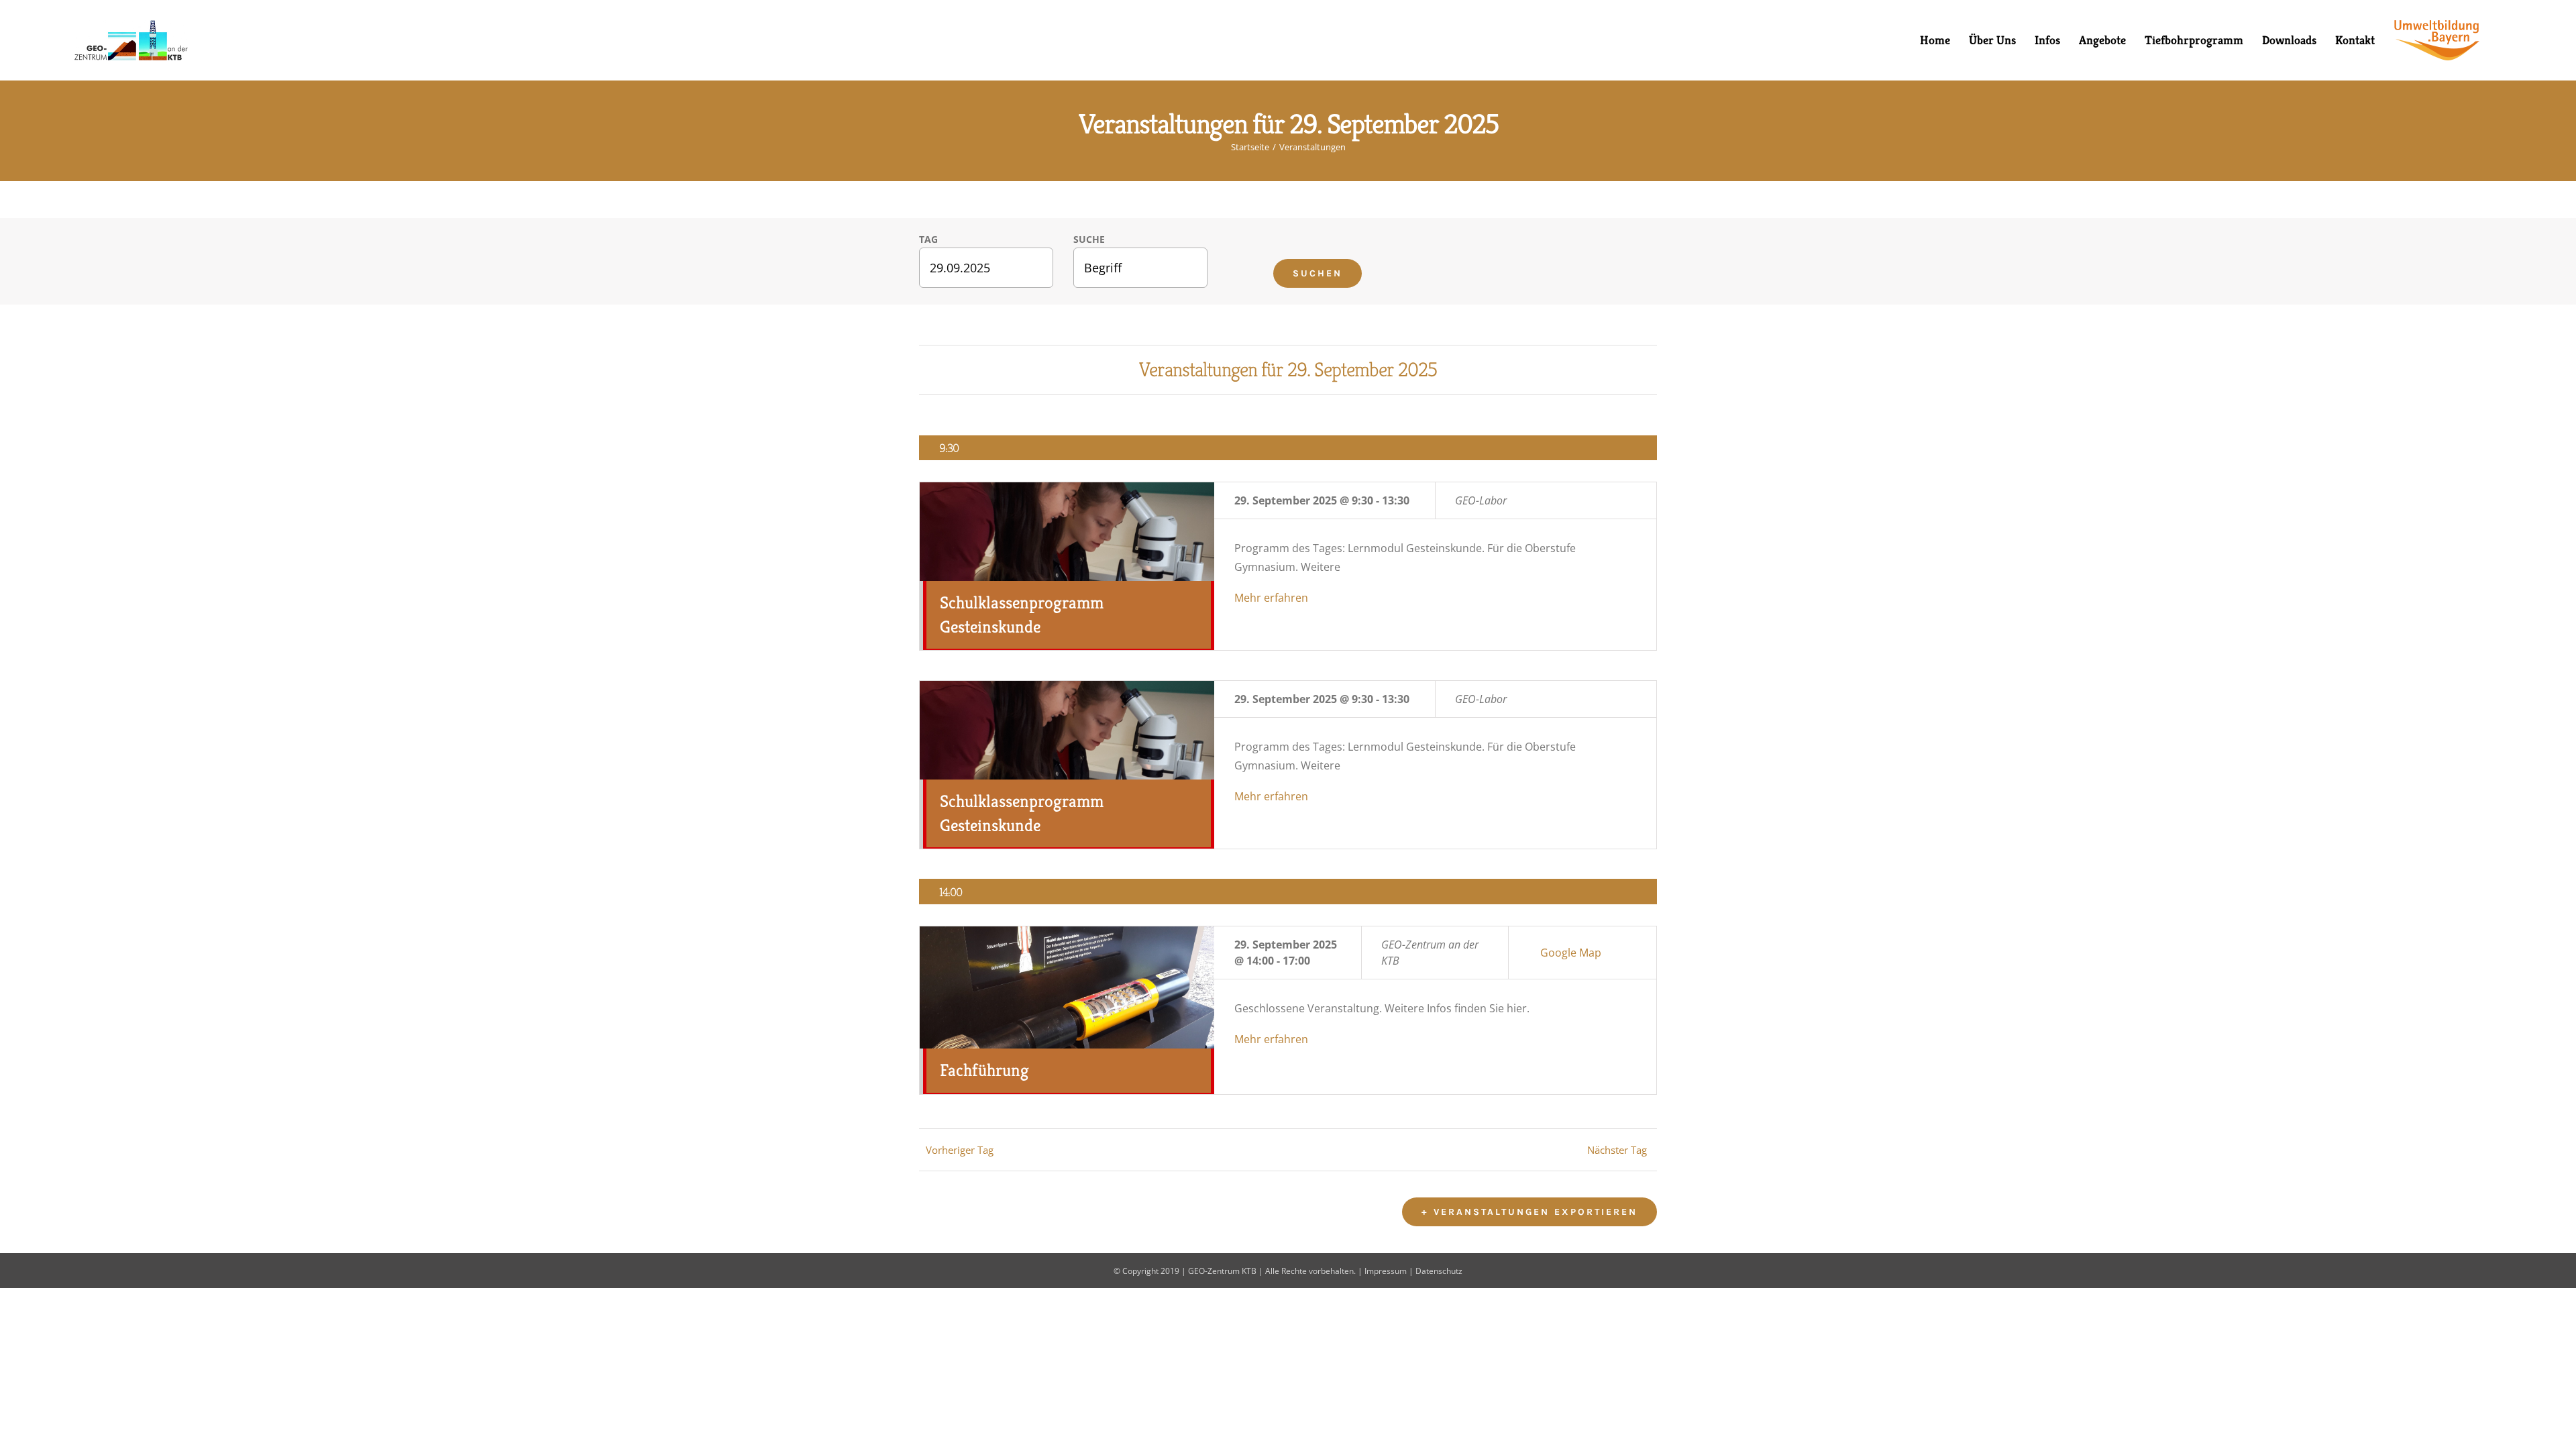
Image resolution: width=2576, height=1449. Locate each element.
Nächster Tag (1617, 1150)
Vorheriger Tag (960, 1150)
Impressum (1386, 1271)
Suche (1089, 239)
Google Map (1571, 953)
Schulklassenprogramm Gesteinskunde (1022, 614)
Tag (928, 239)
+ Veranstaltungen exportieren (1529, 1212)
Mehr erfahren (1271, 598)
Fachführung (984, 1070)
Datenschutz (1439, 1271)
